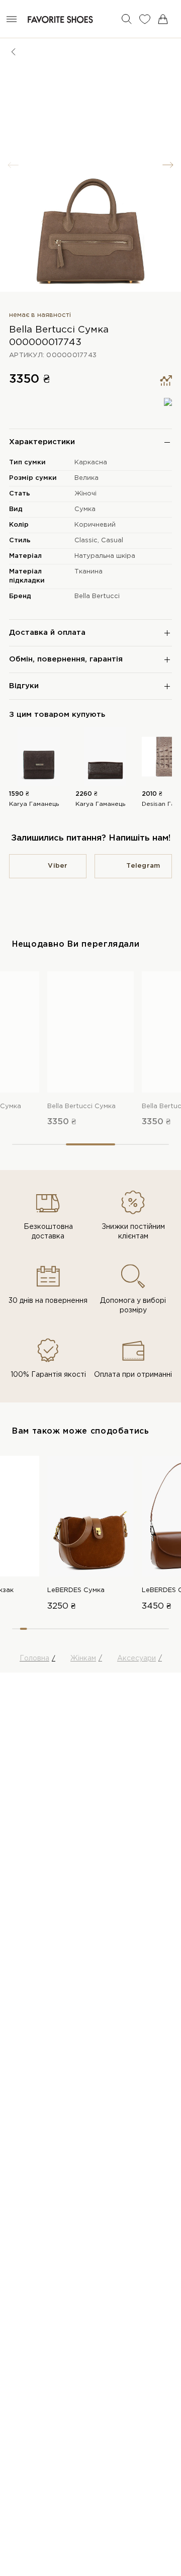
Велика (86, 478)
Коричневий (95, 525)
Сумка (85, 509)
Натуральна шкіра (105, 556)
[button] (168, 165)
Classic (86, 541)
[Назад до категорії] (14, 52)
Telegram (143, 866)
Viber (58, 866)
